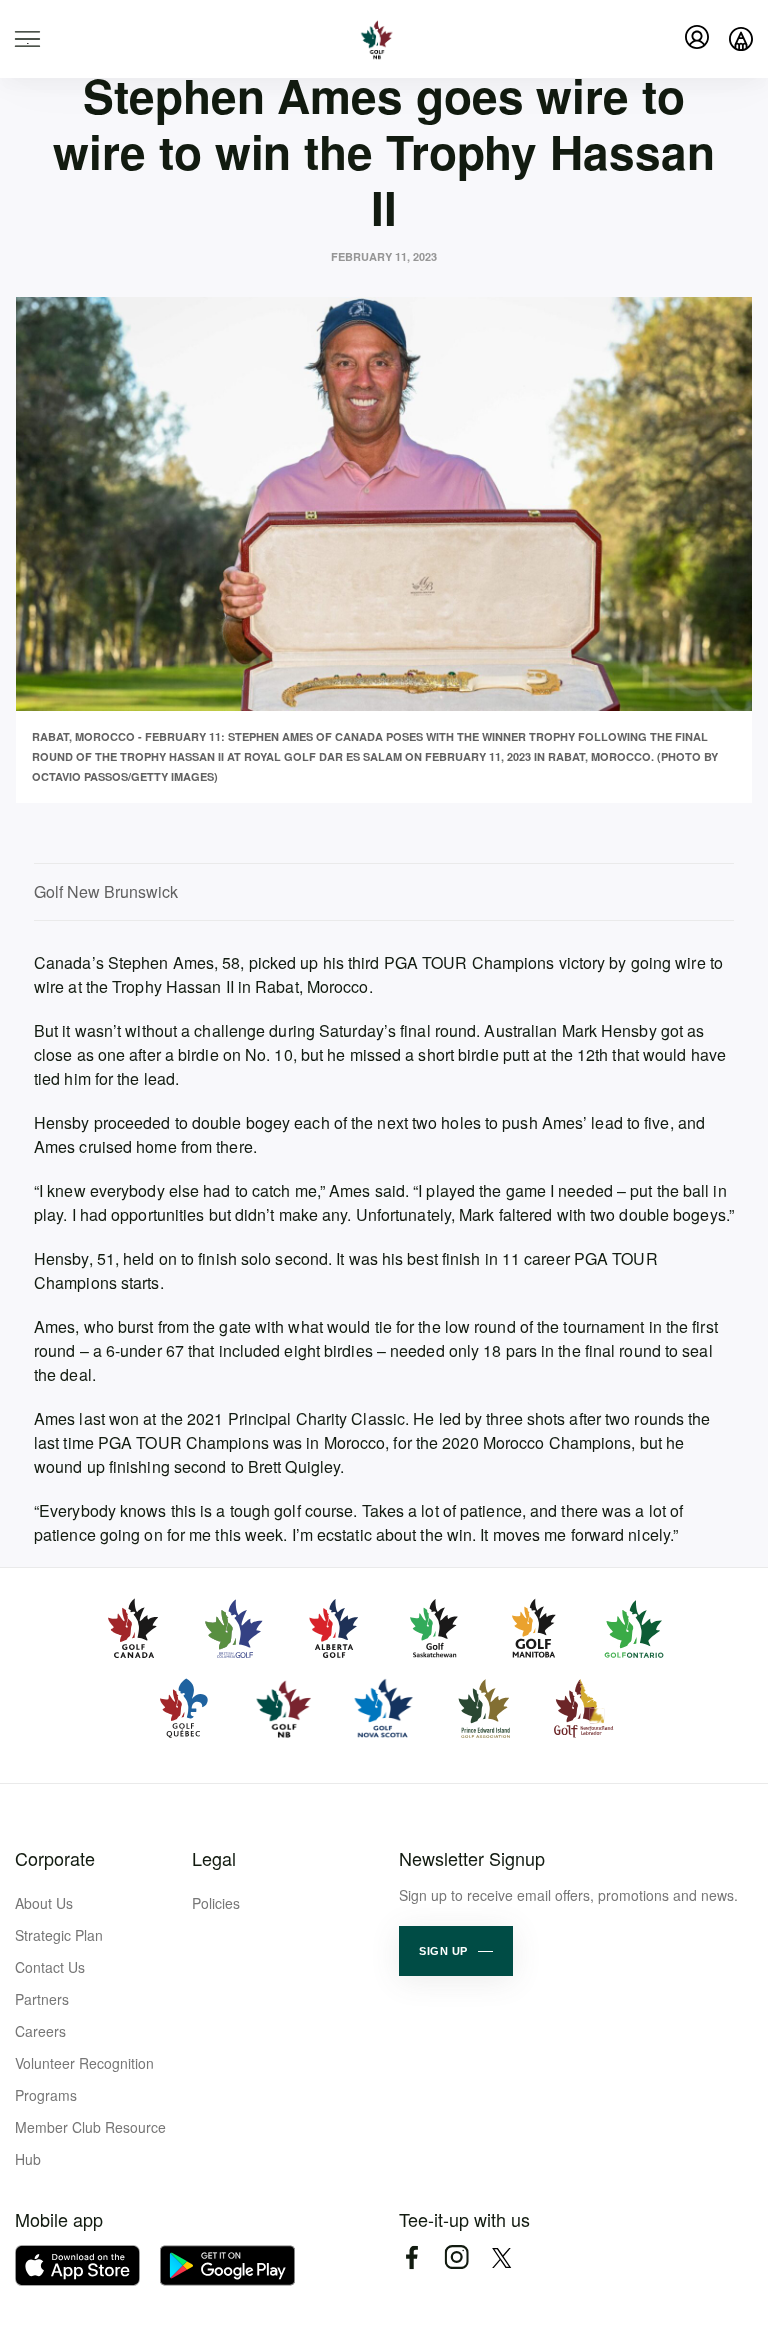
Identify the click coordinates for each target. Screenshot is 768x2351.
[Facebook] (411, 2257)
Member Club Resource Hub (90, 2143)
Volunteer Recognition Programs (84, 2079)
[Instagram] (456, 2257)
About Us (44, 1903)
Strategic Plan (59, 1935)
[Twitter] (501, 2257)
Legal (214, 1858)
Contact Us (50, 1967)
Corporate (55, 1858)
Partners (42, 1999)
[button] (456, 1951)
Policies (216, 1903)
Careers (40, 2031)
